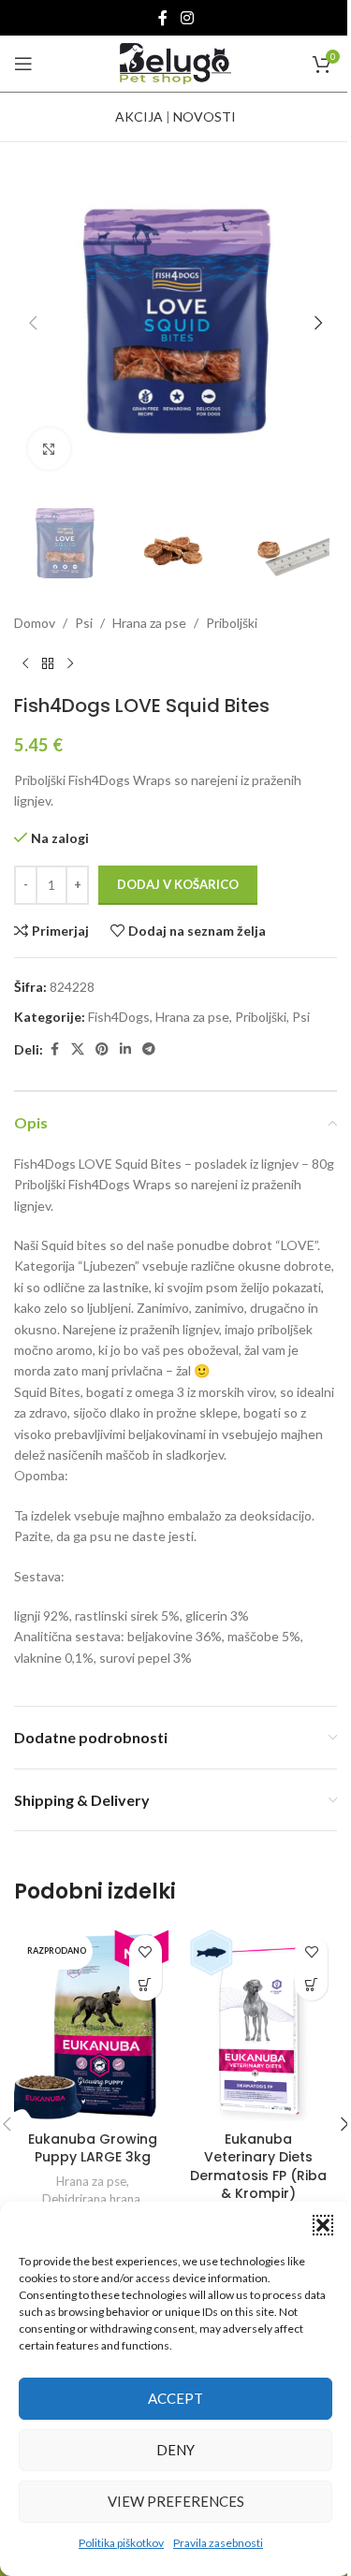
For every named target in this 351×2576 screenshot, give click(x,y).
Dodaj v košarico (178, 884)
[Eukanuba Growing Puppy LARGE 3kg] (93, 2023)
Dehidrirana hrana (91, 2199)
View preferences (176, 2501)
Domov (35, 623)
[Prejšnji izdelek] (25, 664)
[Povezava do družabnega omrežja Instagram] (187, 18)
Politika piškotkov (121, 2543)
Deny (175, 2450)
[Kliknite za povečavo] (49, 449)
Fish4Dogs (119, 1017)
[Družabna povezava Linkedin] (125, 1049)
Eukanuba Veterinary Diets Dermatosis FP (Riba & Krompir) (258, 2167)
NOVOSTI (205, 116)
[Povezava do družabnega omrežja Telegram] (149, 1049)
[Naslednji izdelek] (70, 664)
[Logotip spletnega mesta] (176, 62)
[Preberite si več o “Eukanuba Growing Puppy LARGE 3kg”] (146, 1984)
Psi (84, 623)
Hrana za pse (149, 623)
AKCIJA (139, 116)
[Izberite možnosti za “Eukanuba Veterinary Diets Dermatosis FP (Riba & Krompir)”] (311, 1984)
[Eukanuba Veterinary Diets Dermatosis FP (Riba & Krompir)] (259, 2023)
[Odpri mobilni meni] (23, 64)
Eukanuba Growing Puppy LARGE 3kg (93, 2148)
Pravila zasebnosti (218, 2543)
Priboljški (232, 623)
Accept (175, 2398)
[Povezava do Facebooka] (163, 18)
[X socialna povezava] (78, 1049)
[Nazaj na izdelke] (48, 664)
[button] (323, 2225)
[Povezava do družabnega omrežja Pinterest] (102, 1049)
